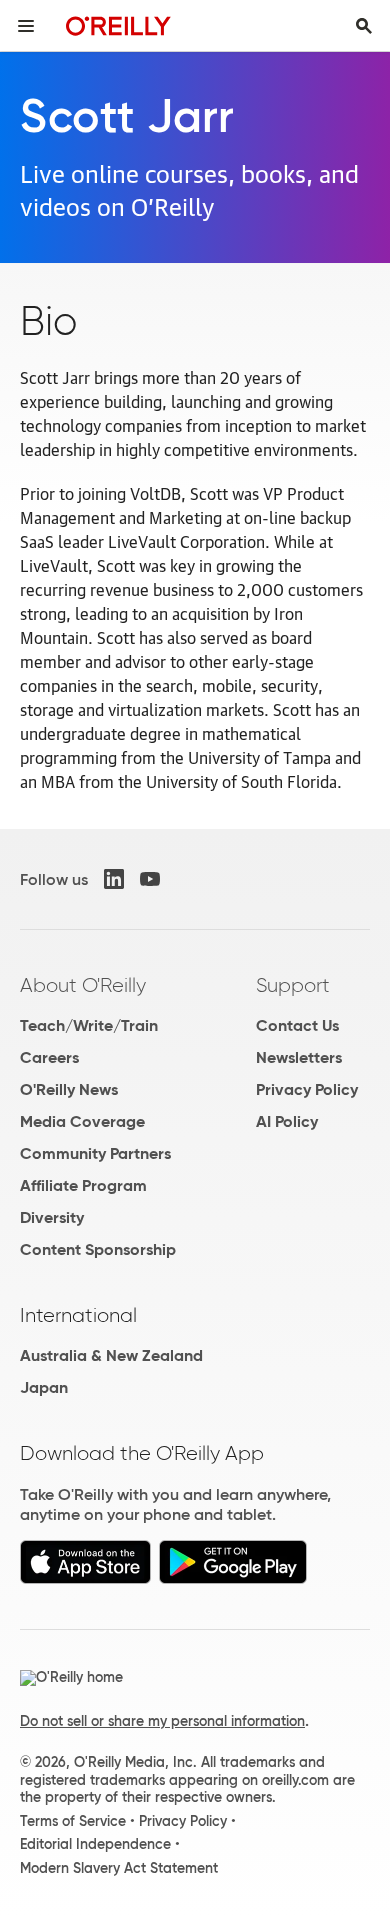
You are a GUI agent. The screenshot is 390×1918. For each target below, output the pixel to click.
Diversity (52, 1217)
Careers (49, 1057)
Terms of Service (73, 1821)
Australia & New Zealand (111, 1355)
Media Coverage (82, 1121)
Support (293, 985)
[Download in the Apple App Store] (85, 1578)
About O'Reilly (83, 985)
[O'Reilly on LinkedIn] (114, 879)
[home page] (118, 25)
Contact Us (297, 1025)
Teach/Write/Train (89, 1025)
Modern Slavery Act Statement (119, 1868)
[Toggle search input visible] (364, 26)
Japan (44, 1387)
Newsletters (299, 1057)
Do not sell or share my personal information (162, 1721)
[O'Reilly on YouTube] (150, 879)
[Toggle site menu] (26, 26)
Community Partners (95, 1153)
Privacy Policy (307, 1089)
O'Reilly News (69, 1089)
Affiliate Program (83, 1185)
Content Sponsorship (98, 1249)
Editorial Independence (95, 1844)
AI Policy (287, 1121)
